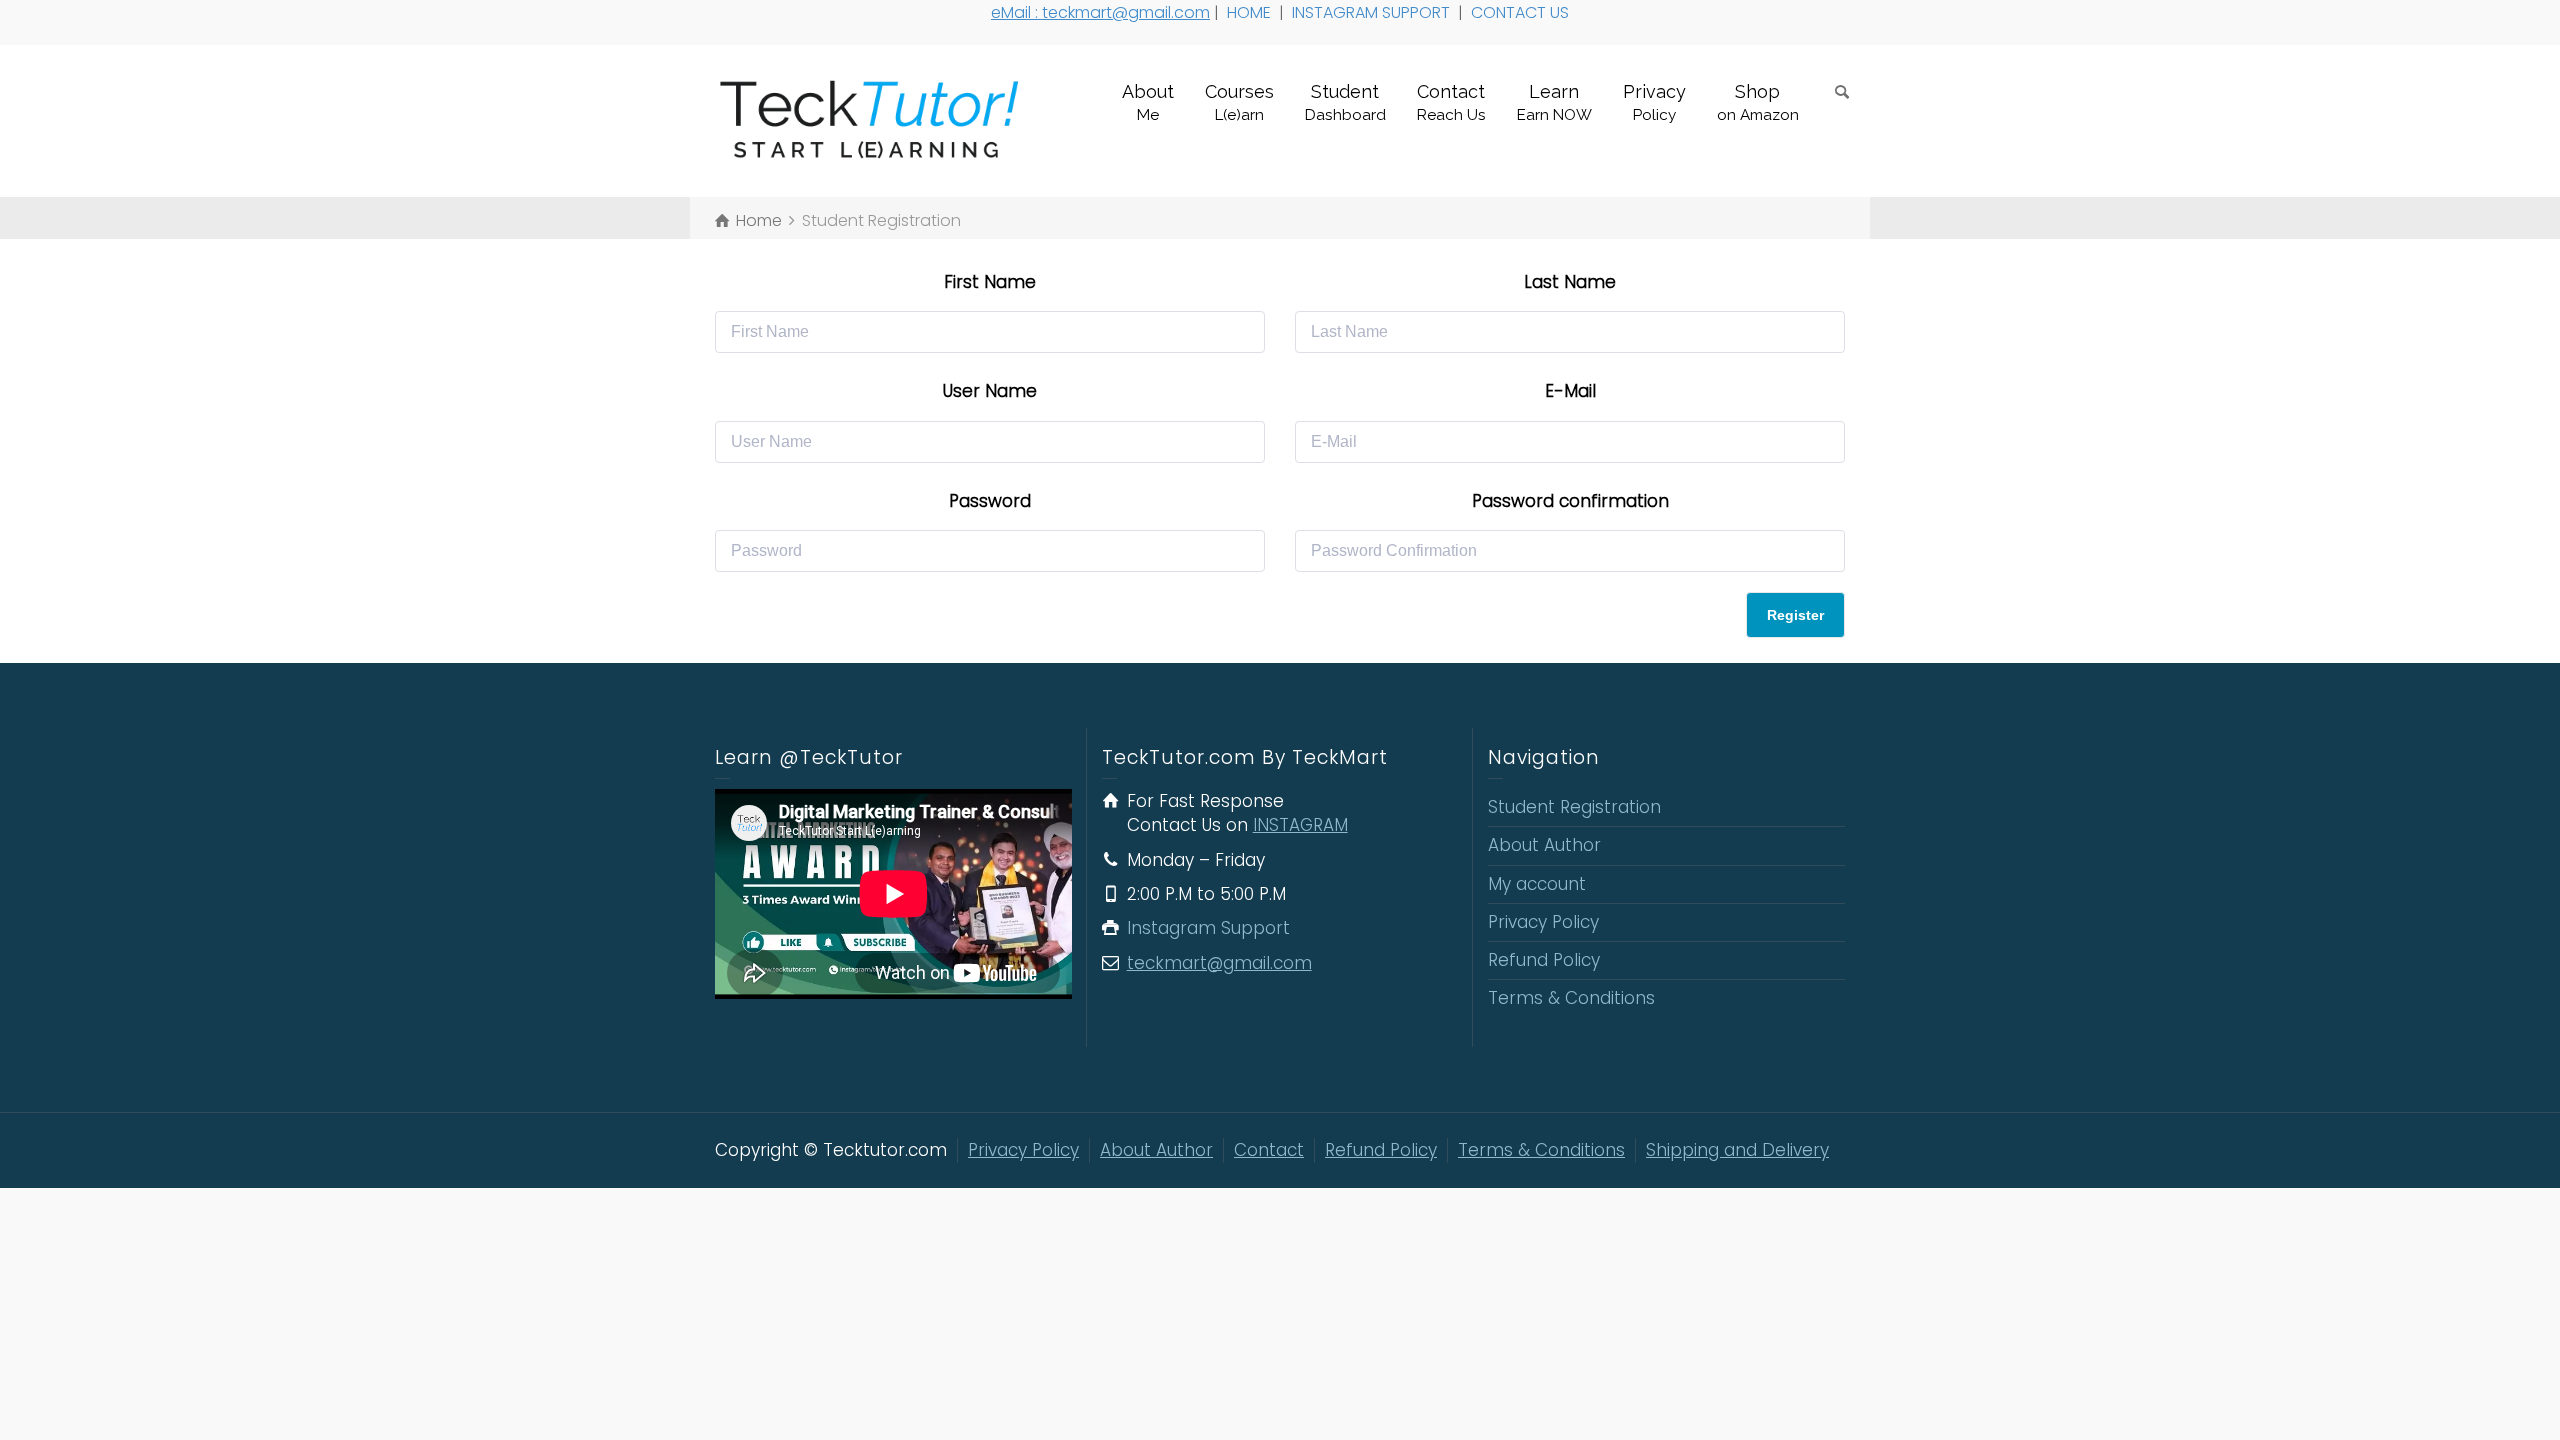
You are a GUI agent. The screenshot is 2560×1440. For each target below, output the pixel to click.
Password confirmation (1570, 501)
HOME (1251, 12)
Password (990, 501)
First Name (990, 282)
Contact (1451, 102)
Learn (1554, 102)
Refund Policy (1544, 960)
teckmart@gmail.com (1219, 963)
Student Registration (1574, 807)
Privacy (1654, 102)
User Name (990, 391)
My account (1537, 884)
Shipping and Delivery (1737, 1150)
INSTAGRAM (1300, 825)
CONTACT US (1522, 12)
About (1148, 102)
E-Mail (1570, 391)
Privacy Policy (1543, 922)
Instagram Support (1211, 928)
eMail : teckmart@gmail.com (1100, 12)
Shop (1758, 102)
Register (1795, 615)
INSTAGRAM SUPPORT (1373, 12)
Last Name (1570, 282)
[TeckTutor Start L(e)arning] (879, 120)
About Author (1544, 845)
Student (1345, 102)
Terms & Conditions (1571, 998)
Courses (1239, 102)
